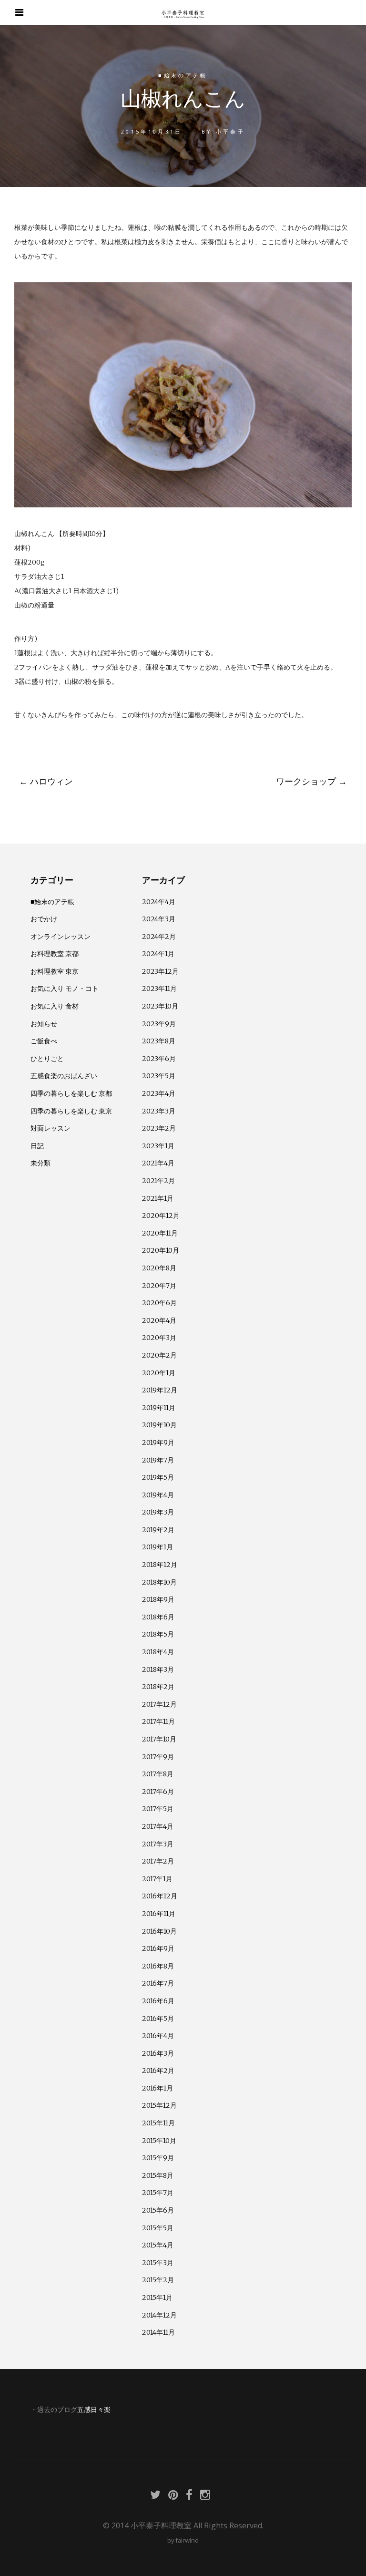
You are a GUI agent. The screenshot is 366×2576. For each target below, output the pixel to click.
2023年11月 (159, 989)
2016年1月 (158, 2088)
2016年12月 (160, 1896)
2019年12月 (160, 1390)
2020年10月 (161, 1250)
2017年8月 (158, 1774)
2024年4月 (159, 902)
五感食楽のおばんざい (64, 1076)
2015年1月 (157, 2298)
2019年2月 (158, 1530)
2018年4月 (158, 1652)
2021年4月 (158, 1163)
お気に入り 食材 (55, 1006)
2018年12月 (160, 1565)
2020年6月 (159, 1303)
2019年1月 (158, 1547)
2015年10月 (159, 2141)
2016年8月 (158, 1966)
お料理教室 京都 (55, 954)
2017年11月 (158, 1721)
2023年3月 (159, 1111)
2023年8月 (159, 1041)
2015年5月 (158, 2228)
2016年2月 (158, 2071)
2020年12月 (161, 1216)
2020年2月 (159, 1355)
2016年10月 (159, 1931)
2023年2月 (159, 1128)
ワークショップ (311, 781)
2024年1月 (158, 954)
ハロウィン (46, 781)
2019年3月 (158, 1512)
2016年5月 (158, 2019)
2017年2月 (158, 1861)
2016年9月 (158, 1948)
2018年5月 (158, 1634)
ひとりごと (47, 1059)
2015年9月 (158, 2158)
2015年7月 (158, 2193)
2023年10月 (160, 1006)
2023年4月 (159, 1093)
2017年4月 (158, 1826)
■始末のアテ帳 (183, 75)
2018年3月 (158, 1669)
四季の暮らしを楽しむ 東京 (71, 1111)
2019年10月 (159, 1425)
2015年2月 (158, 2280)
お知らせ (44, 1024)
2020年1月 (159, 1373)
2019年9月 (158, 1443)
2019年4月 (158, 1495)
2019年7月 (158, 1460)
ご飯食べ (44, 1041)
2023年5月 (159, 1076)
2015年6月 (158, 2210)
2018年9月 (158, 1599)
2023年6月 (159, 1059)
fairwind (187, 2540)
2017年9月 (158, 1757)
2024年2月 (159, 937)
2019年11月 (159, 1408)
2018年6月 (158, 1617)
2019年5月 (158, 1477)
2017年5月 (158, 1809)
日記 (37, 1146)
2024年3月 (159, 919)
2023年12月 (160, 971)
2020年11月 (160, 1233)
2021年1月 (158, 1198)
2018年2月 (158, 1687)
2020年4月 (159, 1320)
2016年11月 (159, 1914)
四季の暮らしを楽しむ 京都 (71, 1093)
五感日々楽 (94, 2410)
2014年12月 (159, 2315)
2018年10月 (159, 1582)
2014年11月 (158, 2332)
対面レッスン (51, 1128)
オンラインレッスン (61, 937)
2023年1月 (158, 1146)
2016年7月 (158, 1983)
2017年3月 (158, 1844)
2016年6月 (158, 2001)
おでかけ (44, 919)
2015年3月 (158, 2263)
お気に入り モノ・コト (65, 989)
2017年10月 (159, 1739)
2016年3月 (158, 2053)
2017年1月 (157, 1879)
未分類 (41, 1163)
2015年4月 (158, 2245)
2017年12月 (159, 1704)
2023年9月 (159, 1024)
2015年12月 (159, 2105)
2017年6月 (158, 1792)
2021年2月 (158, 1181)
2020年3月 (159, 1338)
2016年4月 (158, 2036)
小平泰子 (230, 131)
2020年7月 (159, 1286)
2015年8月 (158, 2175)
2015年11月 (158, 2123)
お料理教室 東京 (55, 971)
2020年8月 (159, 1268)
